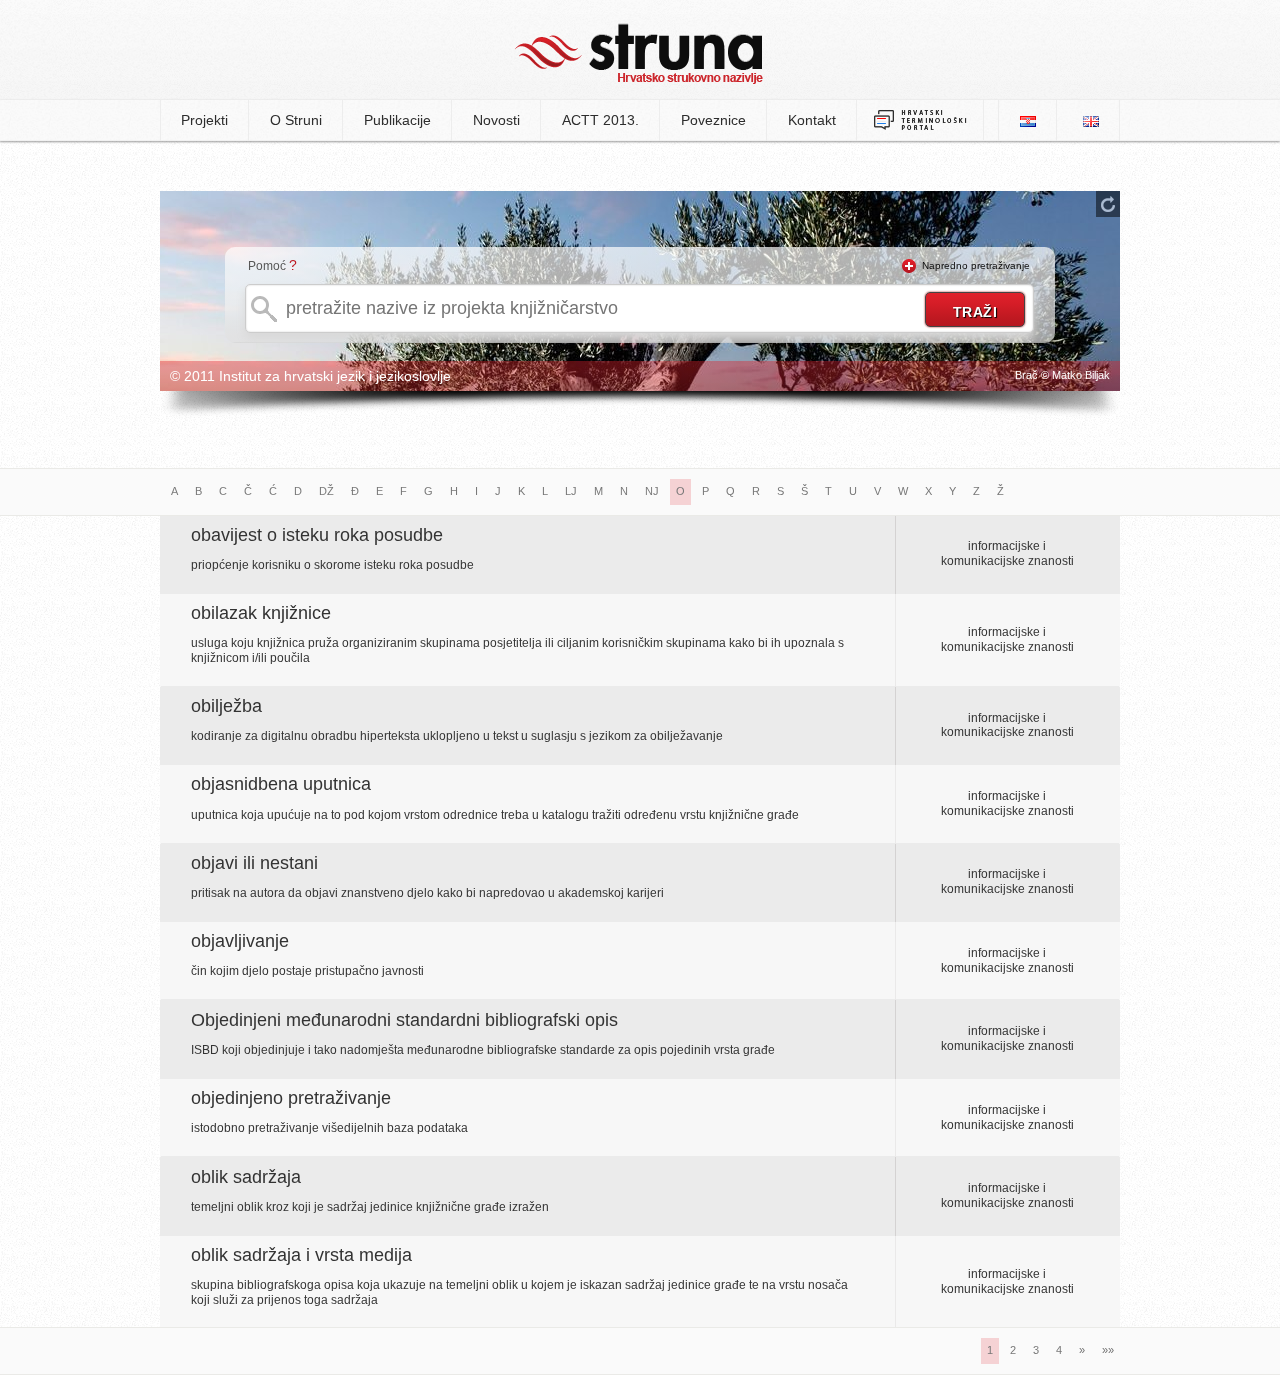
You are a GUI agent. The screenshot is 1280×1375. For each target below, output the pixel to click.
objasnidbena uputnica (281, 784)
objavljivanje (240, 941)
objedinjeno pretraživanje (291, 1098)
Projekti (204, 120)
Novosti (496, 120)
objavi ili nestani (254, 863)
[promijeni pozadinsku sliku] (1108, 204)
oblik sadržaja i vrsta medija (301, 1255)
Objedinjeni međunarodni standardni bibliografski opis (404, 1020)
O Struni (296, 120)
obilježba (226, 706)
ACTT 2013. (600, 120)
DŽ (326, 491)
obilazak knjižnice (261, 613)
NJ (652, 491)
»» (1108, 1350)
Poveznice (713, 120)
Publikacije (397, 120)
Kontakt (812, 120)
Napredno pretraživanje (976, 265)
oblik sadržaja (246, 1177)
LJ (571, 491)
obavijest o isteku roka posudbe (317, 535)
